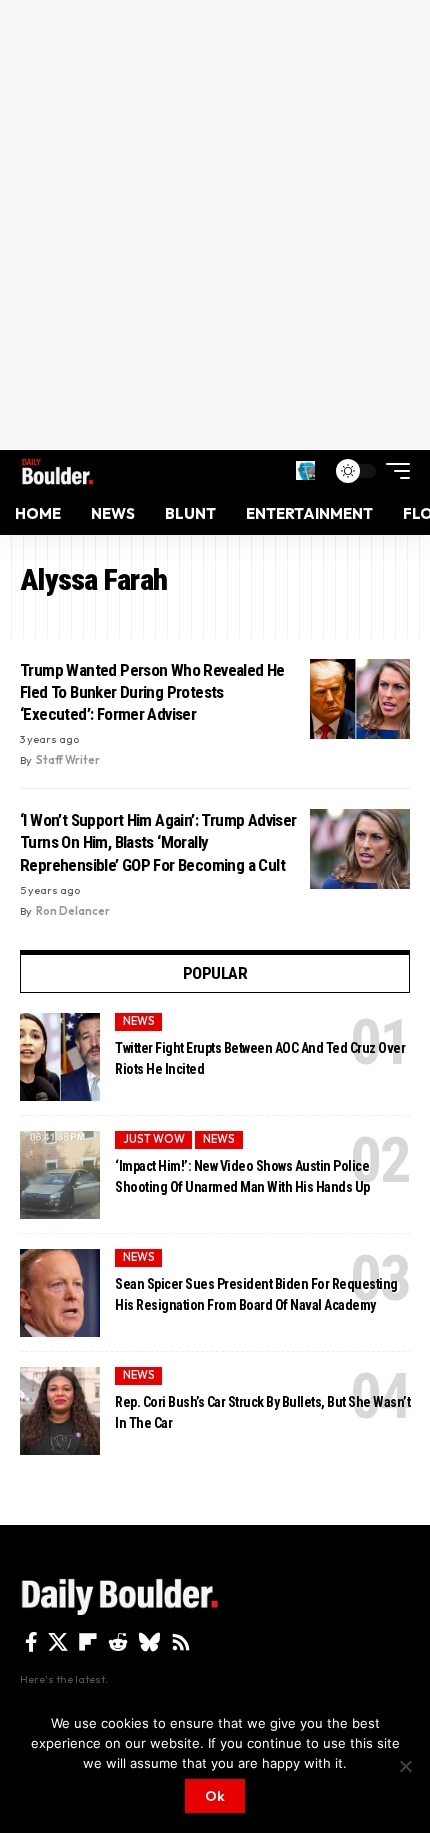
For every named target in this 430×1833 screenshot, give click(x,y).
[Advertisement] (215, 225)
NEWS (139, 1021)
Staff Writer (68, 760)
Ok (215, 1796)
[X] (58, 1642)
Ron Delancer (73, 911)
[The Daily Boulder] (57, 471)
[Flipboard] (88, 1642)
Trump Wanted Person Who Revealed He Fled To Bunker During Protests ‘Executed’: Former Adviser (152, 692)
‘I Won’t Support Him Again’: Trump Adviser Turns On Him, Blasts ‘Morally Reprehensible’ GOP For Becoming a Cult (158, 842)
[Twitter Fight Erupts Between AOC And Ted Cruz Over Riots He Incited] (60, 1057)
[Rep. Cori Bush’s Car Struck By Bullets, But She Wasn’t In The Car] (60, 1411)
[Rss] (181, 1642)
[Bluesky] (149, 1642)
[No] (405, 1766)
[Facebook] (31, 1642)
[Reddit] (118, 1642)
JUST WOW (154, 1139)
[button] (305, 470)
